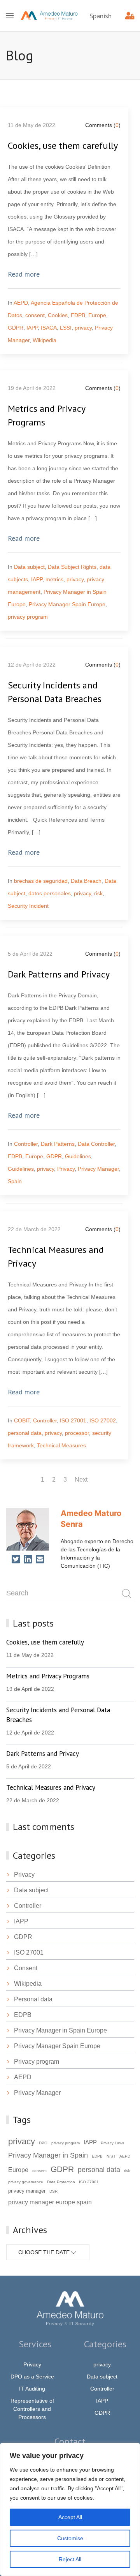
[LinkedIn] (28, 1560)
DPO (43, 2143)
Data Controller (96, 1144)
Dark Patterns (58, 1144)
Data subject (29, 567)
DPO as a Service (32, 2377)
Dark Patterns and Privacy (59, 974)
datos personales (50, 893)
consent (35, 315)
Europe (97, 315)
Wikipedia (45, 340)
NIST (111, 2156)
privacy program (28, 617)
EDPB (78, 315)
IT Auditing (32, 2389)
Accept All (70, 2517)
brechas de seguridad (41, 881)
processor (77, 1433)
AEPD (21, 303)
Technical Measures (61, 1445)
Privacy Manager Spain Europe (67, 604)
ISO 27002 (103, 1420)
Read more (24, 274)
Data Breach (86, 881)
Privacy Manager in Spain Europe (60, 2030)
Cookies (58, 315)
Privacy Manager (98, 1169)
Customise (70, 2538)
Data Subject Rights (72, 567)
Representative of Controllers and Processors (32, 2409)
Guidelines (78, 1156)
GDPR (16, 328)
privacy (83, 328)
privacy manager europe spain (50, 2202)
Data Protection (61, 2182)
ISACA (49, 328)
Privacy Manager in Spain (48, 2155)
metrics (54, 579)
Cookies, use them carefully (63, 146)
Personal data (33, 1999)
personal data (25, 1433)
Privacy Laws (112, 2143)
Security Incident (28, 906)
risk (98, 893)
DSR (53, 2191)
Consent (26, 1968)
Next (81, 1479)
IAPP (32, 328)
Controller (26, 1144)
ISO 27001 (73, 1420)
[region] (70, 2509)
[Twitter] (16, 1560)
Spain (15, 1181)
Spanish (101, 16)
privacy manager (27, 2191)
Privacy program (37, 2062)
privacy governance (26, 2182)
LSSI (66, 328)
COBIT (22, 1420)
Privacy (66, 1169)
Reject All (70, 2559)
